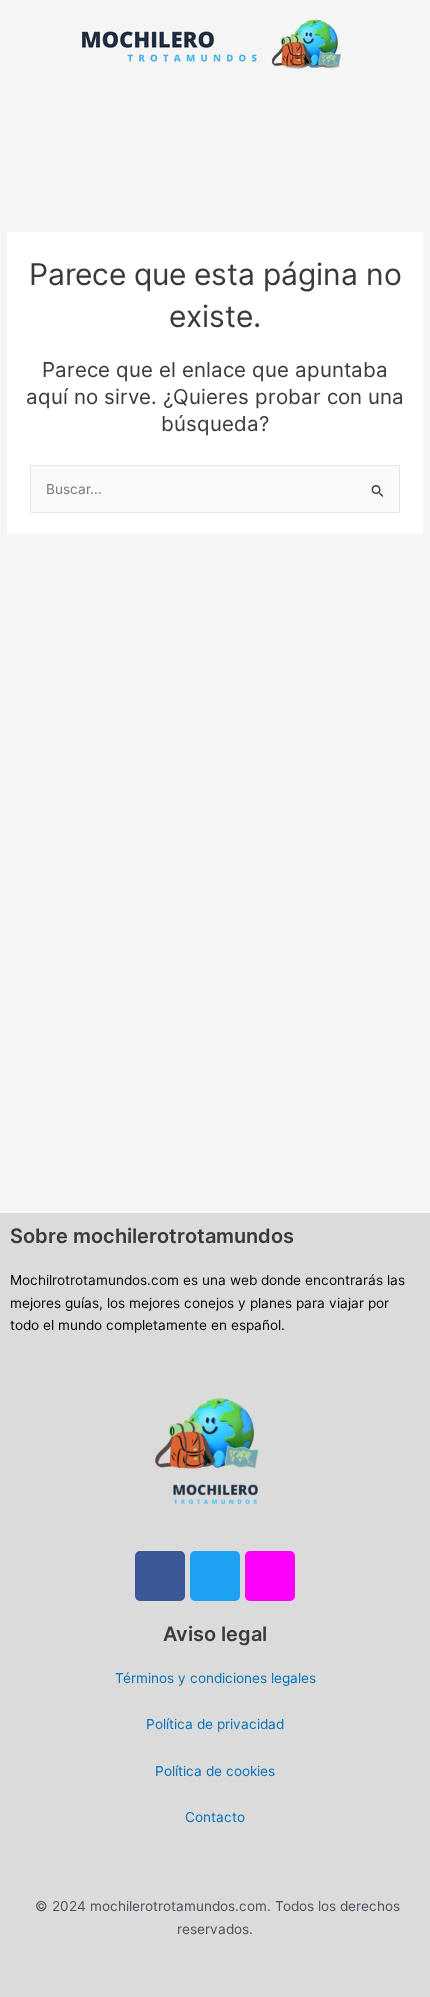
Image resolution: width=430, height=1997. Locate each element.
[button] (214, 111)
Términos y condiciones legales (215, 1678)
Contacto (215, 1817)
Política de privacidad (215, 1724)
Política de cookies (215, 1771)
